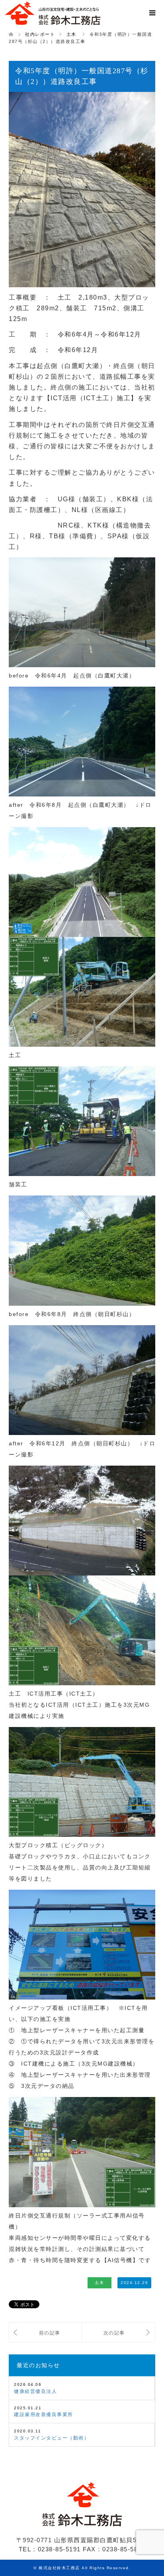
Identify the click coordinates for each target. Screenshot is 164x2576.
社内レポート (40, 34)
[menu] (152, 13)
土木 (99, 2283)
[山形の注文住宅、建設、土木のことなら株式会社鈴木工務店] (53, 14)
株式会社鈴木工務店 (59, 2568)
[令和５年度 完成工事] (45, 2333)
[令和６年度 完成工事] (118, 2333)
